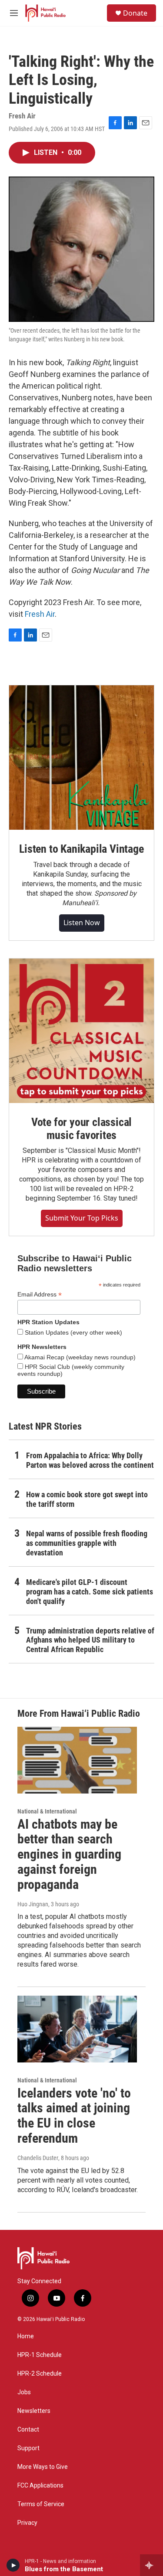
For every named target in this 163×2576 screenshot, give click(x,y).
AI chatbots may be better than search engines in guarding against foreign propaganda (69, 1854)
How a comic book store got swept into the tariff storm (87, 1499)
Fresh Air (40, 614)
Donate (135, 13)
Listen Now (82, 923)
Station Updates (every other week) (73, 1332)
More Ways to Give (43, 2467)
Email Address (40, 1295)
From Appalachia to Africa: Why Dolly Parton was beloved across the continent (90, 1460)
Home (26, 2336)
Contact (28, 2430)
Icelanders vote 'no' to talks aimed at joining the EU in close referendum (74, 2116)
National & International (47, 1811)
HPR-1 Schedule (40, 2355)
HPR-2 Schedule (40, 2374)
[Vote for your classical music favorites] (81, 1031)
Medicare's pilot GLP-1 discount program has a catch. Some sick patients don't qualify (90, 1592)
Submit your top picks (82, 1218)
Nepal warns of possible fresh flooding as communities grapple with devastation (87, 1543)
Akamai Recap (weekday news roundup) (79, 1357)
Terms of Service (41, 2504)
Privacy (27, 2523)
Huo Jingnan (33, 1904)
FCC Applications (40, 2486)
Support (28, 2448)
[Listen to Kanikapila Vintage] (81, 758)
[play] (13, 2565)
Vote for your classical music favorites (81, 1129)
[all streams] (151, 2565)
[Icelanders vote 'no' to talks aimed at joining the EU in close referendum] (77, 2029)
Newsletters (34, 2411)
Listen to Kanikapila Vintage (81, 849)
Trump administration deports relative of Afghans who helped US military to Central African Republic (90, 1640)
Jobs (24, 2392)
